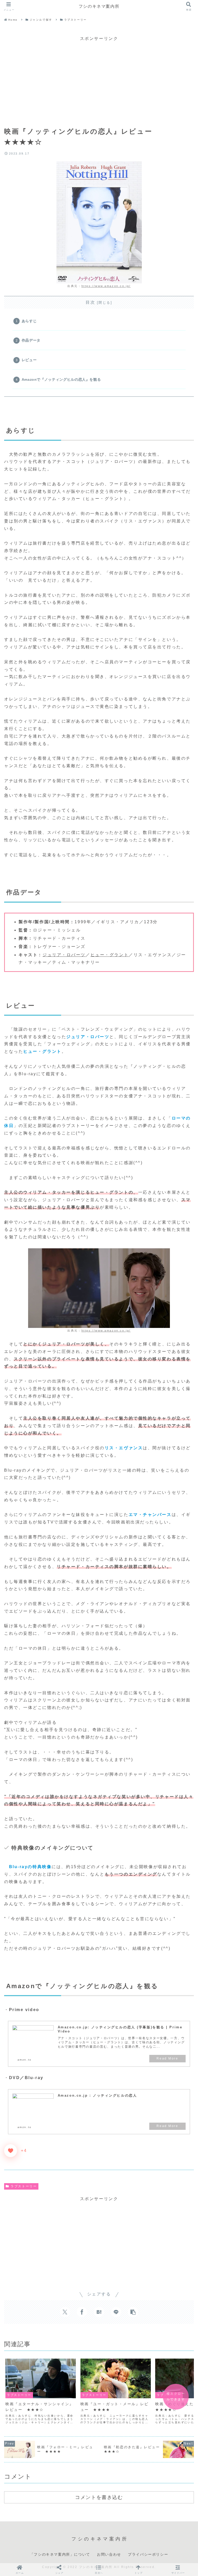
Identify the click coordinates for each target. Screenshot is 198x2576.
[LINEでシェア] (116, 2312)
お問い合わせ (109, 2554)
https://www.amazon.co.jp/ (106, 286)
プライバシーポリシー (148, 2554)
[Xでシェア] (65, 2312)
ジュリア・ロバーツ (64, 955)
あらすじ (29, 321)
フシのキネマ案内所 (99, 6)
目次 (90, 302)
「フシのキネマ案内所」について (60, 2554)
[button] (133, 2312)
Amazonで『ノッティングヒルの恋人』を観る (61, 379)
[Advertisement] (99, 79)
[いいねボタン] (11, 2151)
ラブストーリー (24, 2186)
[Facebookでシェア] (82, 2312)
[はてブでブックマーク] (99, 2312)
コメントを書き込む (99, 2497)
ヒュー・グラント (110, 955)
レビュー (29, 360)
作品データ (31, 340)
